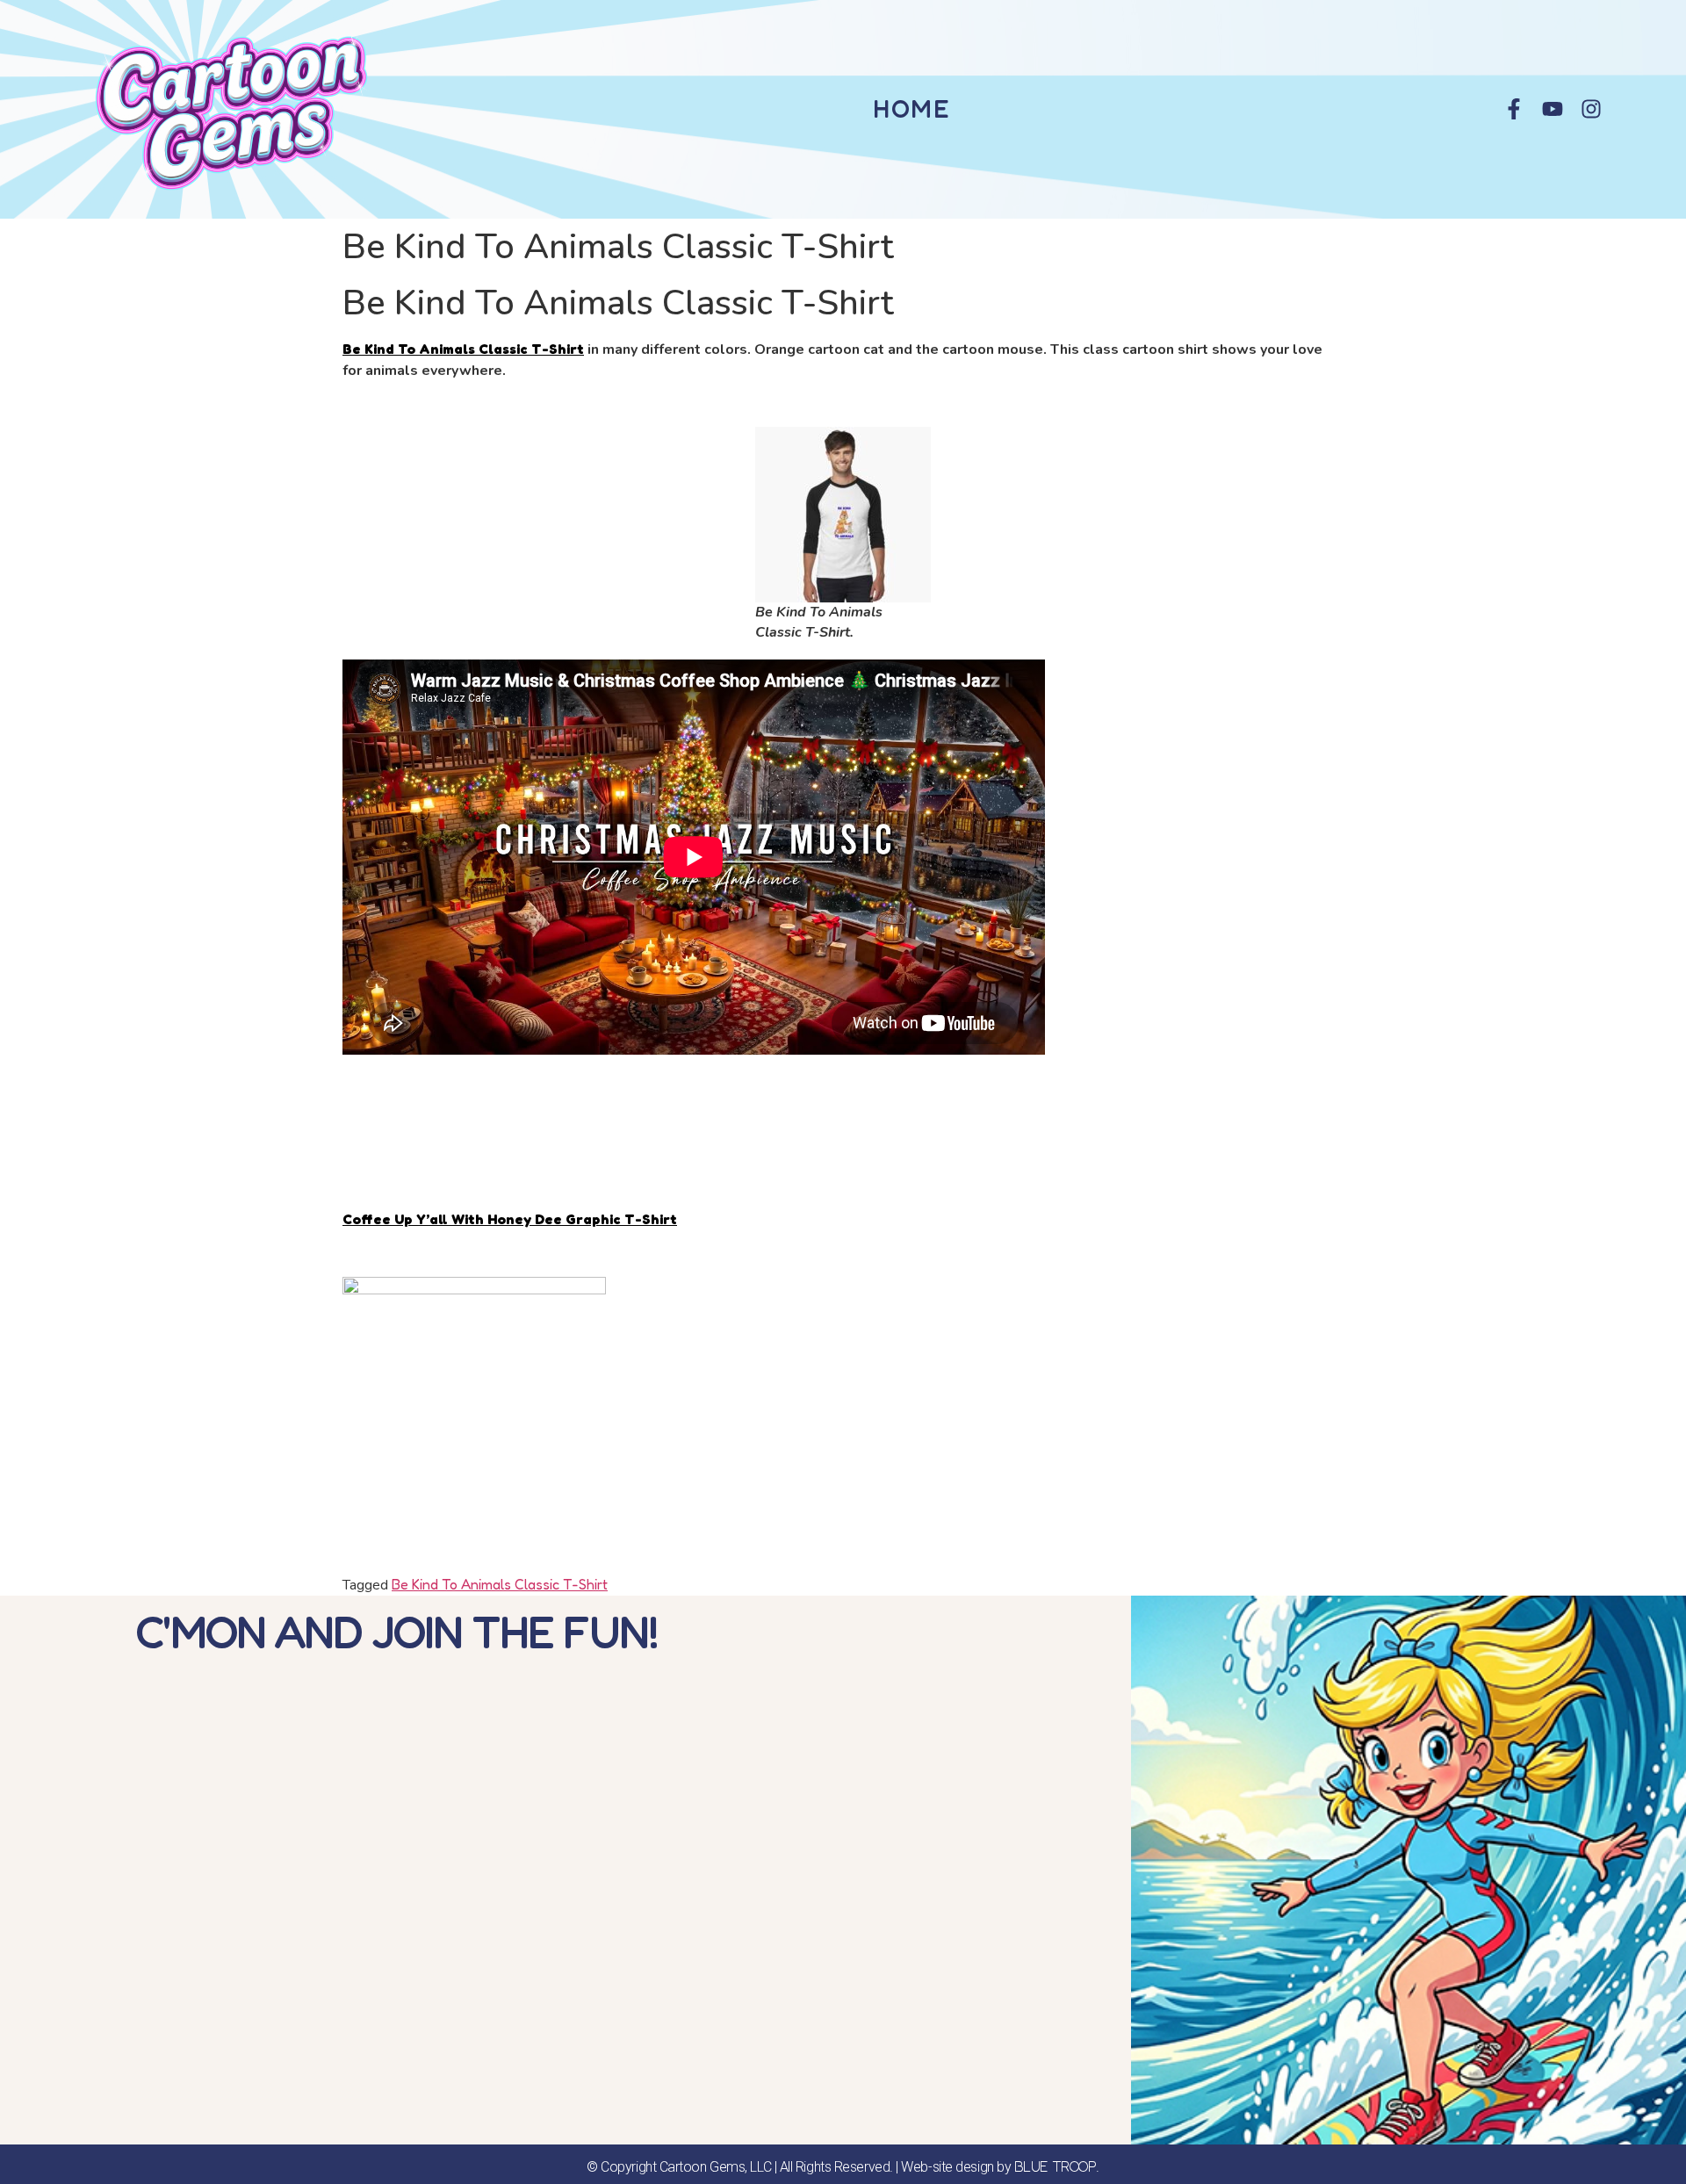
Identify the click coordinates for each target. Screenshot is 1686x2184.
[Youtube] (1553, 109)
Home (912, 109)
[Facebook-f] (1514, 109)
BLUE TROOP (1056, 2166)
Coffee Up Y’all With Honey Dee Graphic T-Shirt (510, 1219)
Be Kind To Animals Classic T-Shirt (463, 349)
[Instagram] (1591, 109)
